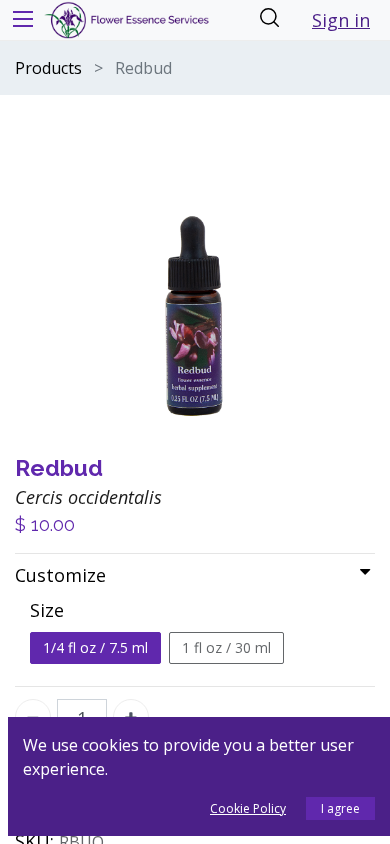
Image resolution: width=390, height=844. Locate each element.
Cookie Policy (248, 808)
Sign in (341, 20)
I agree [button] (340, 808)
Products (48, 68)
